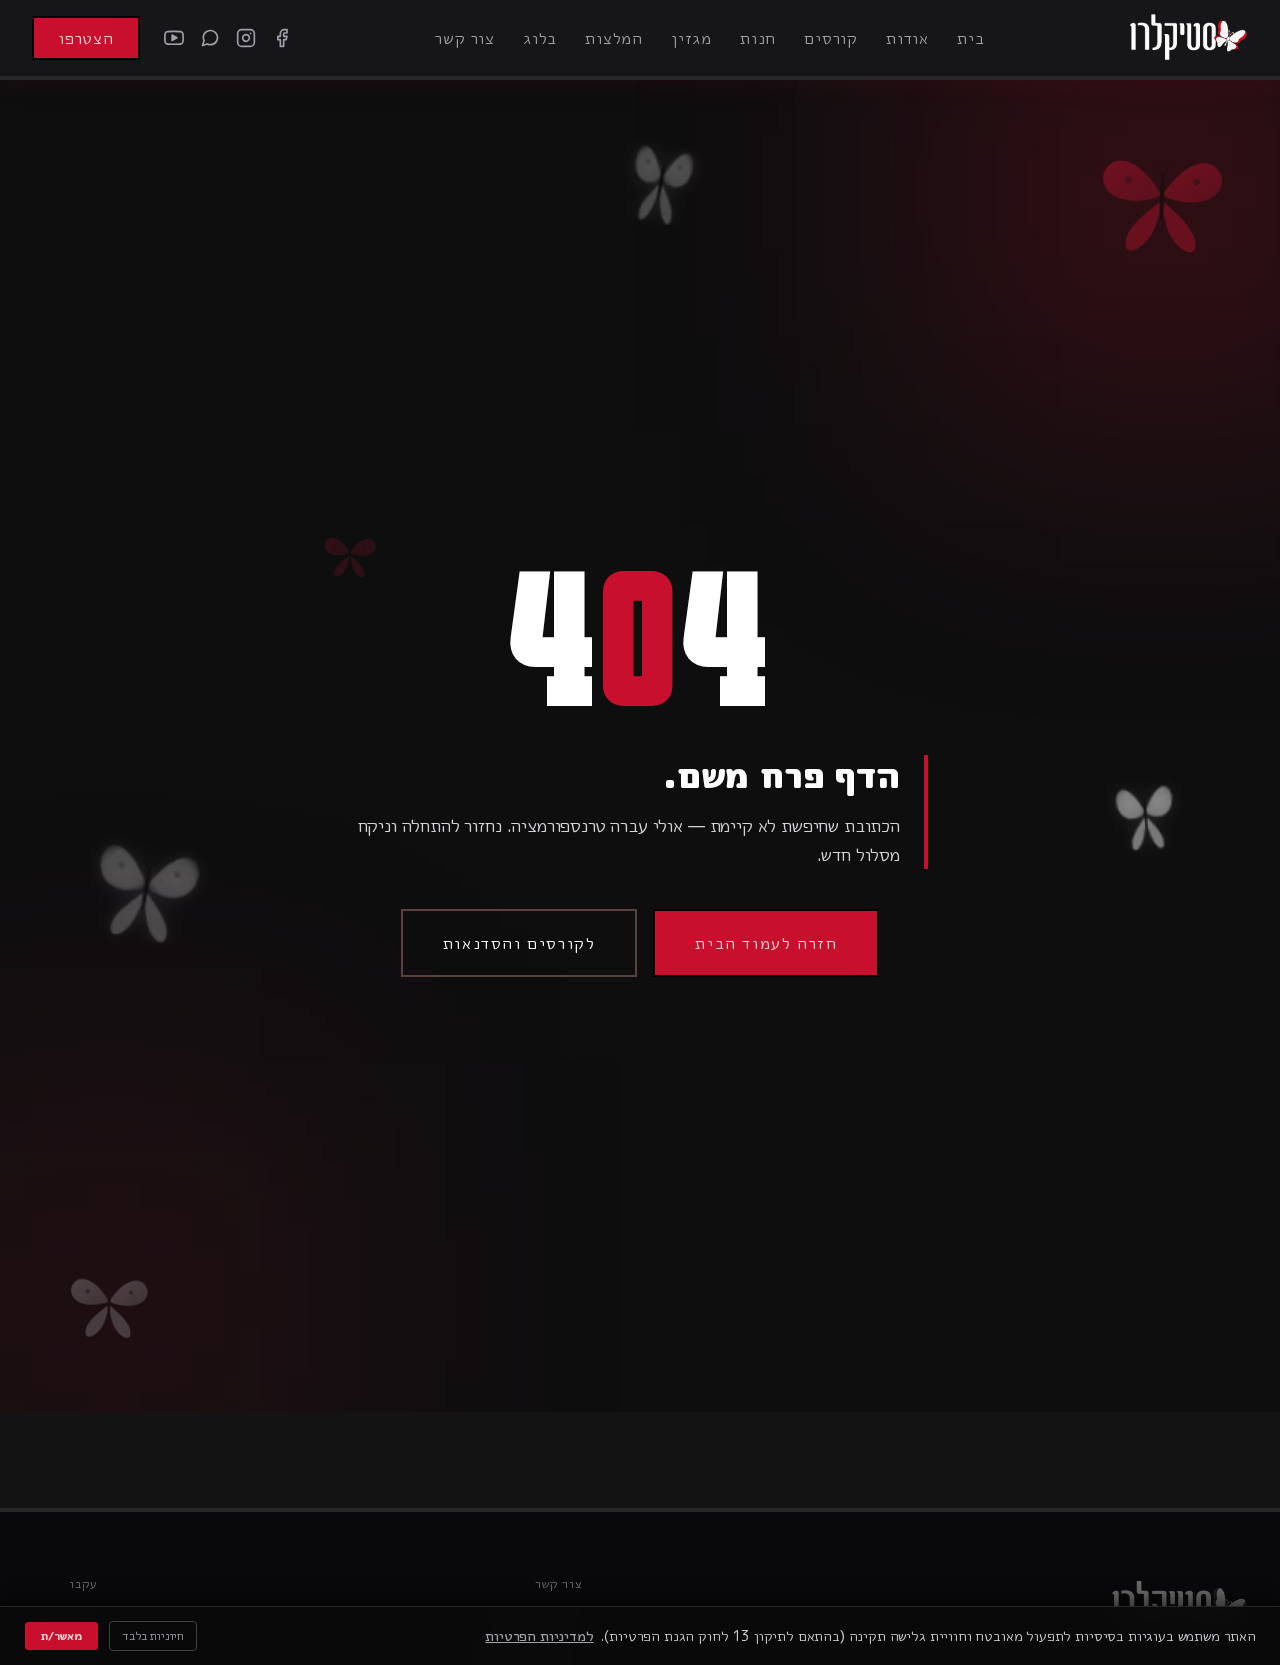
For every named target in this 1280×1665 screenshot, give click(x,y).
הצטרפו (86, 38)
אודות (907, 38)
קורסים (831, 38)
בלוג (540, 38)
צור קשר (465, 38)
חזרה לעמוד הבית (766, 943)
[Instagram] (246, 38)
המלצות (614, 38)
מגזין (691, 38)
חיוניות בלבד (153, 1635)
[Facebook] (282, 38)
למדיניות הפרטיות (539, 1635)
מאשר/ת (61, 1635)
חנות (758, 38)
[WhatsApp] (210, 38)
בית (970, 38)
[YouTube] (174, 38)
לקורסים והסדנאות (519, 943)
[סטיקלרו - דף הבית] (1188, 38)
